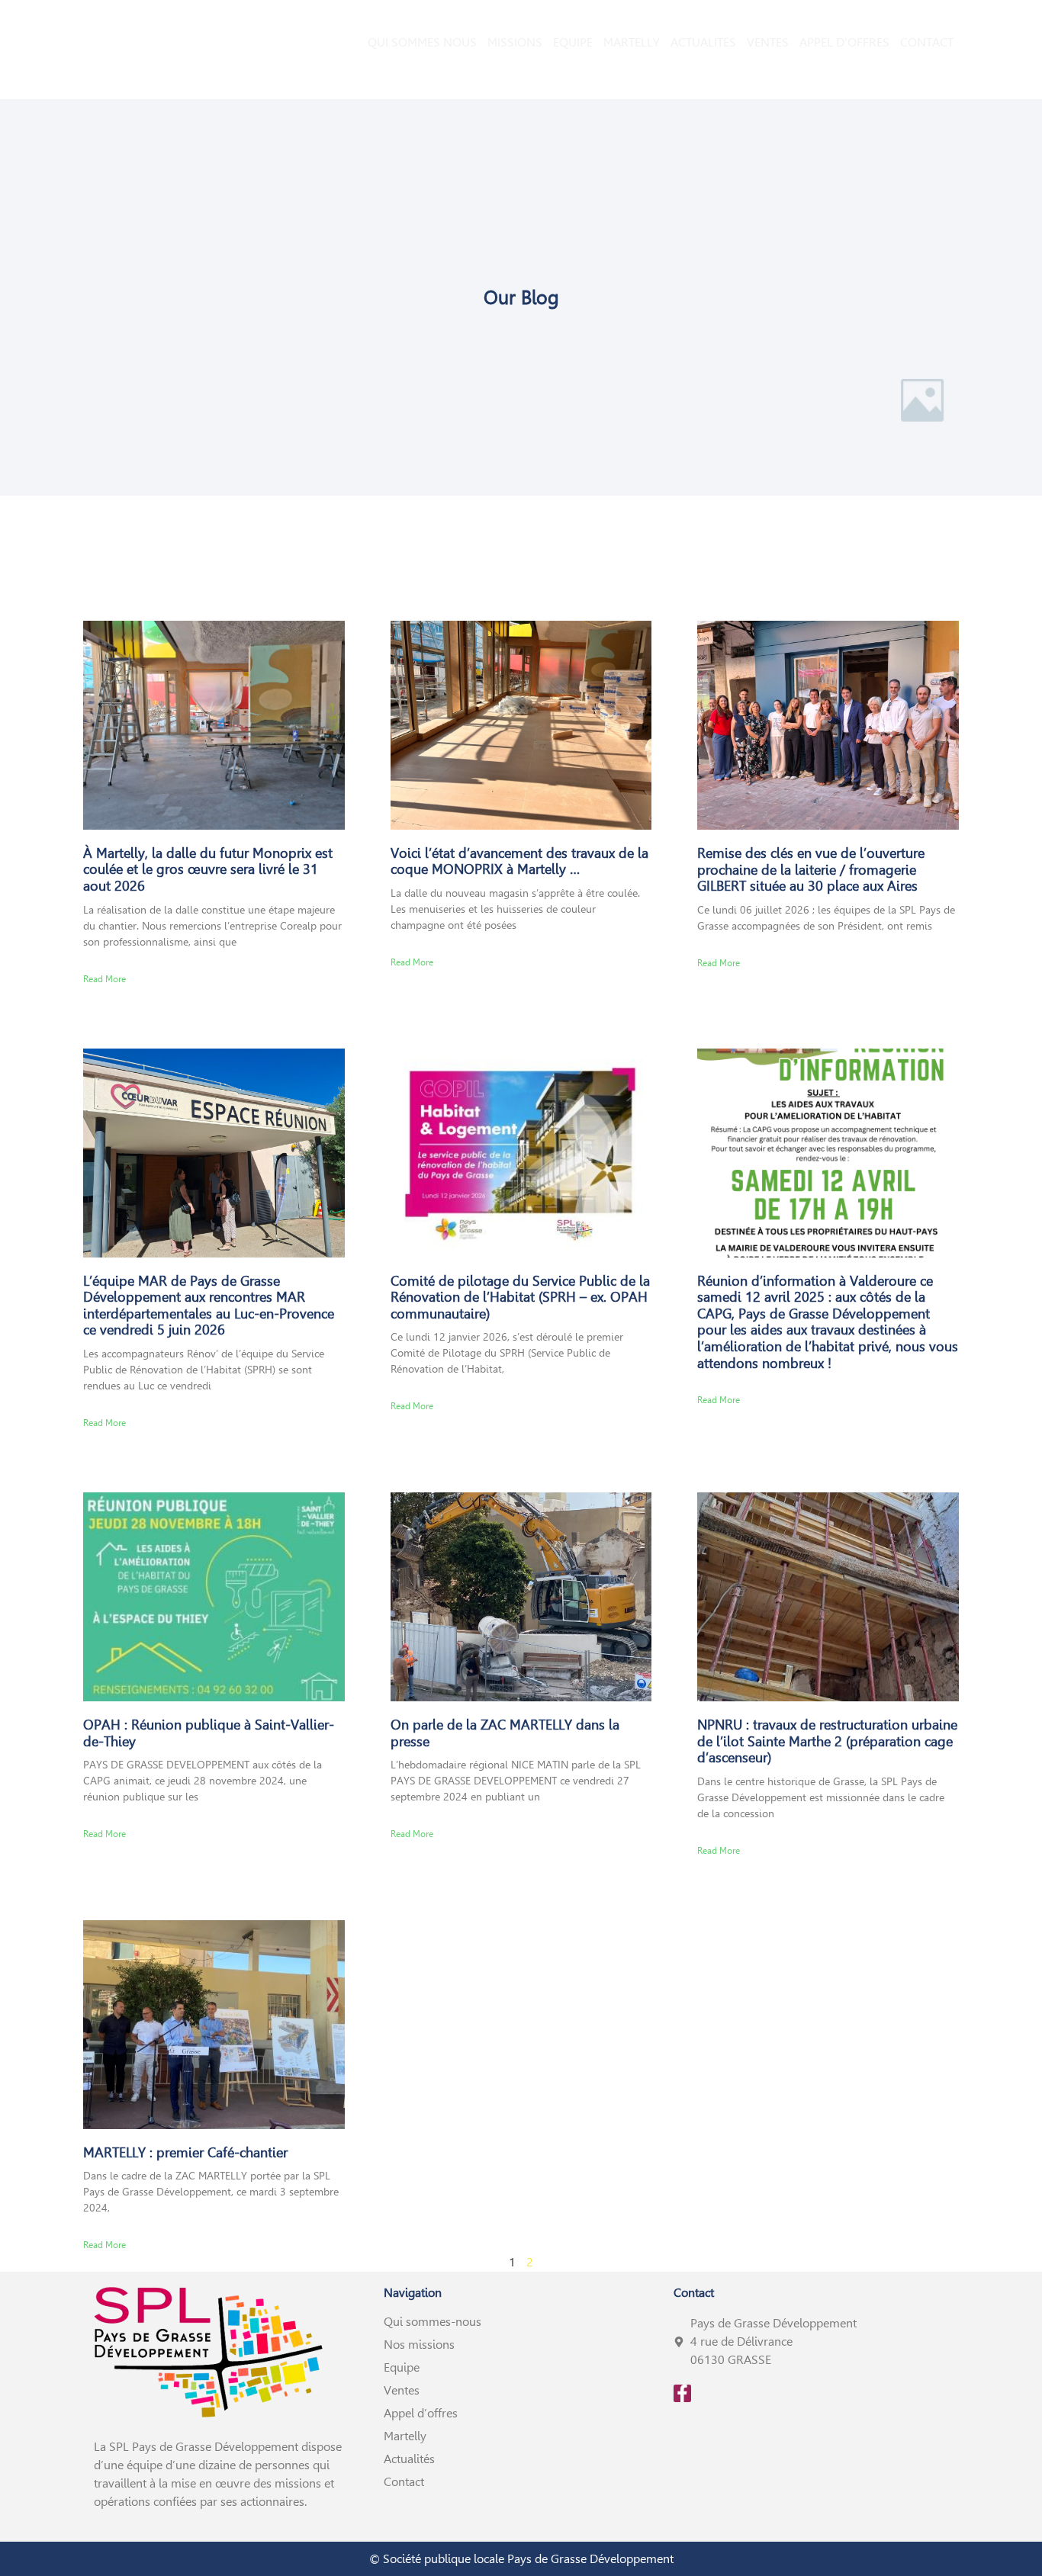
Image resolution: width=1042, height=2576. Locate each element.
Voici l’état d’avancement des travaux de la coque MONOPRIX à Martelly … (519, 861)
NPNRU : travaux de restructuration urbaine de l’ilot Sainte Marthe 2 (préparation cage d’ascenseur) (827, 1741)
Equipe (402, 2367)
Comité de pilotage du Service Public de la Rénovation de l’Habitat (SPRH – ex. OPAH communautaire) (520, 1297)
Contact (404, 2482)
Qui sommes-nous (433, 2322)
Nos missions (419, 2345)
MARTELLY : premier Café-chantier (185, 2152)
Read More (105, 979)
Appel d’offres (421, 2413)
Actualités (409, 2459)
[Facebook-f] (682, 2393)
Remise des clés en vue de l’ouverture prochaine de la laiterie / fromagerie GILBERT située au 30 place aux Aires (811, 869)
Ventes (402, 2390)
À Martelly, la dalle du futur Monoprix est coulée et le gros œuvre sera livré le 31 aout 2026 (208, 869)
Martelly (405, 2436)
